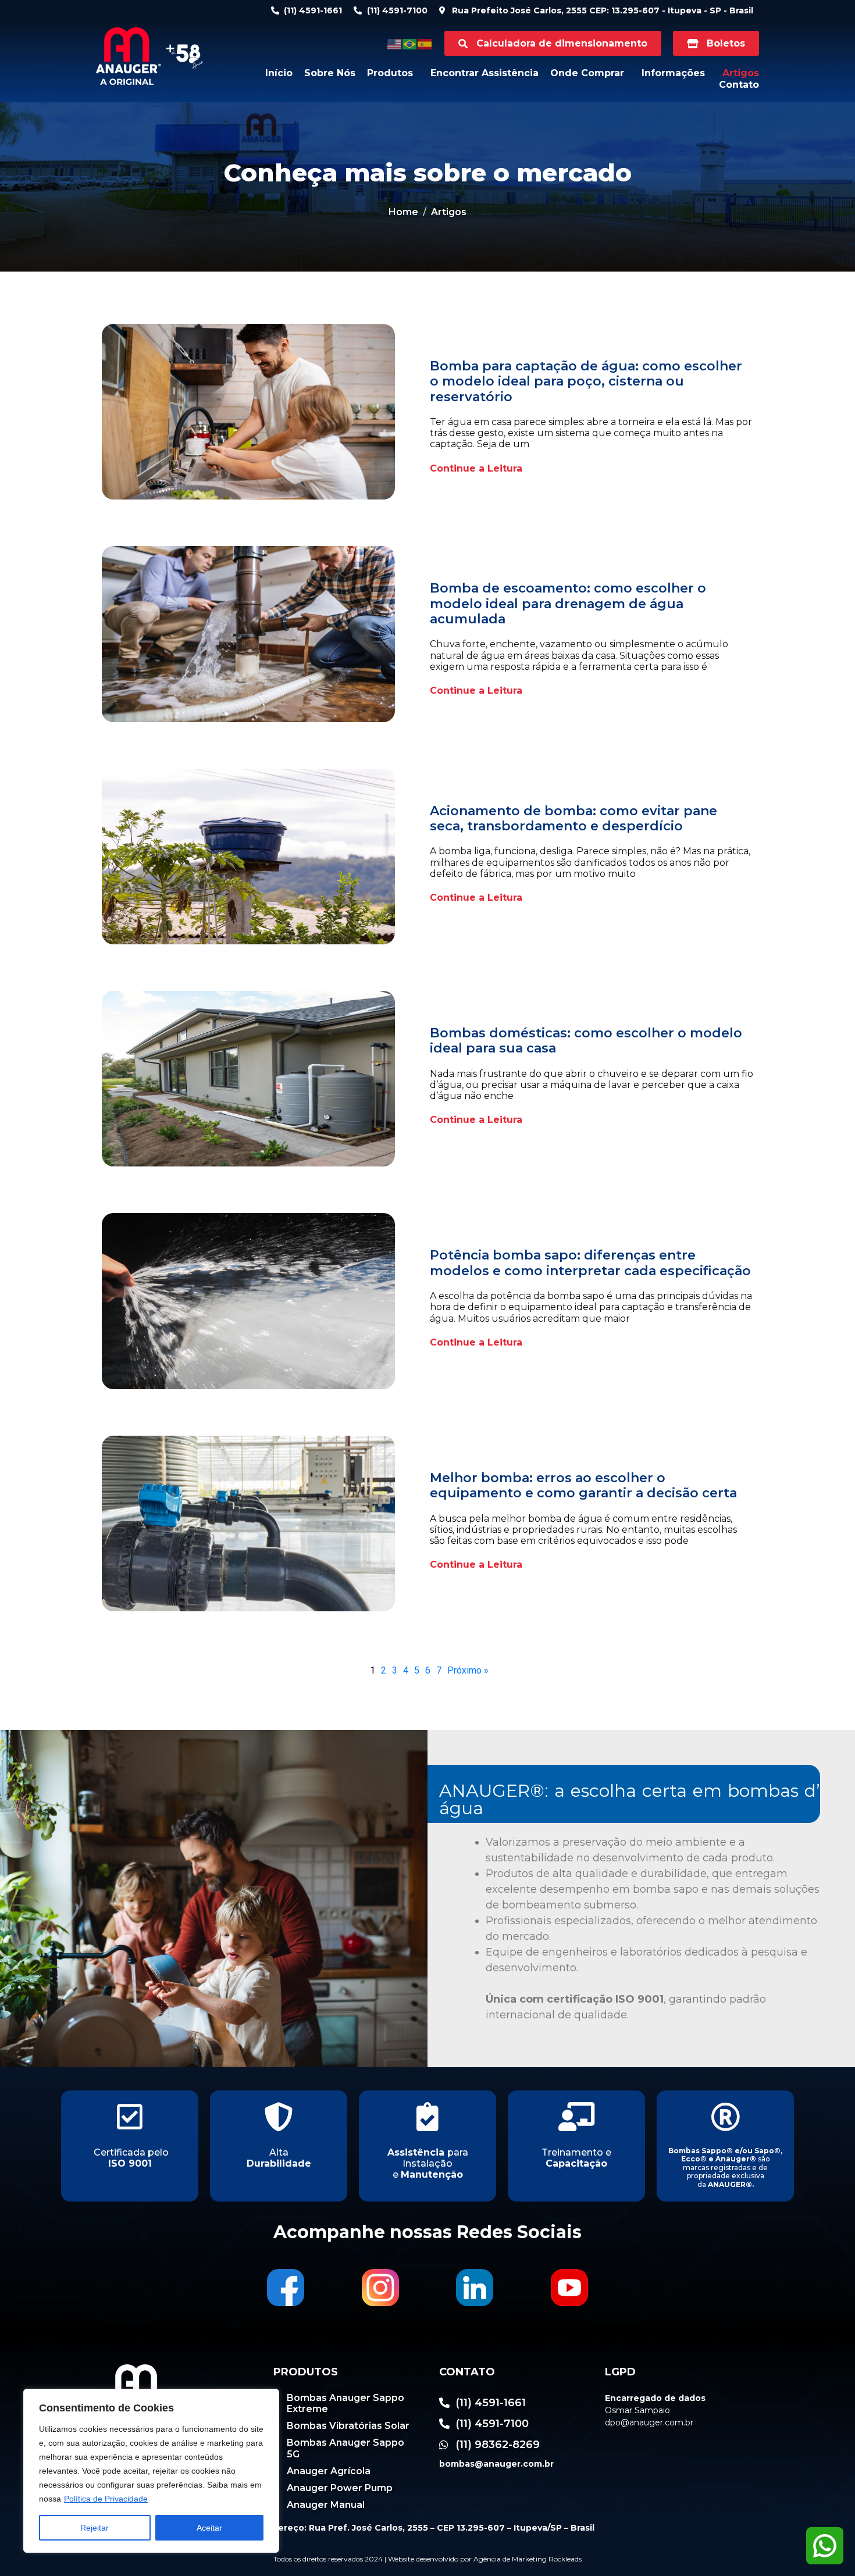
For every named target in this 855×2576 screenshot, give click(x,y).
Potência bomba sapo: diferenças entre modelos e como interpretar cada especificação (590, 1263)
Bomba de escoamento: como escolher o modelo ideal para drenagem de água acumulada (568, 604)
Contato (739, 85)
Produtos (390, 73)
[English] (395, 43)
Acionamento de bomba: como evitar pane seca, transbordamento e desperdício (573, 818)
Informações (673, 73)
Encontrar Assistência (484, 73)
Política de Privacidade (106, 2499)
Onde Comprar (587, 73)
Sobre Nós (330, 73)
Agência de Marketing (510, 2559)
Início (279, 73)
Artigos (741, 73)
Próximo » (468, 1670)
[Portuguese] (410, 43)
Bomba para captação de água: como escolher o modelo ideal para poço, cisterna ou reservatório (586, 381)
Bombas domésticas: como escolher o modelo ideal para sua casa (586, 1041)
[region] (151, 2471)
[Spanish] (425, 43)
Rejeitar (95, 2528)
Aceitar (209, 2528)
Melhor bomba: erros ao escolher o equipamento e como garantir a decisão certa (583, 1485)
